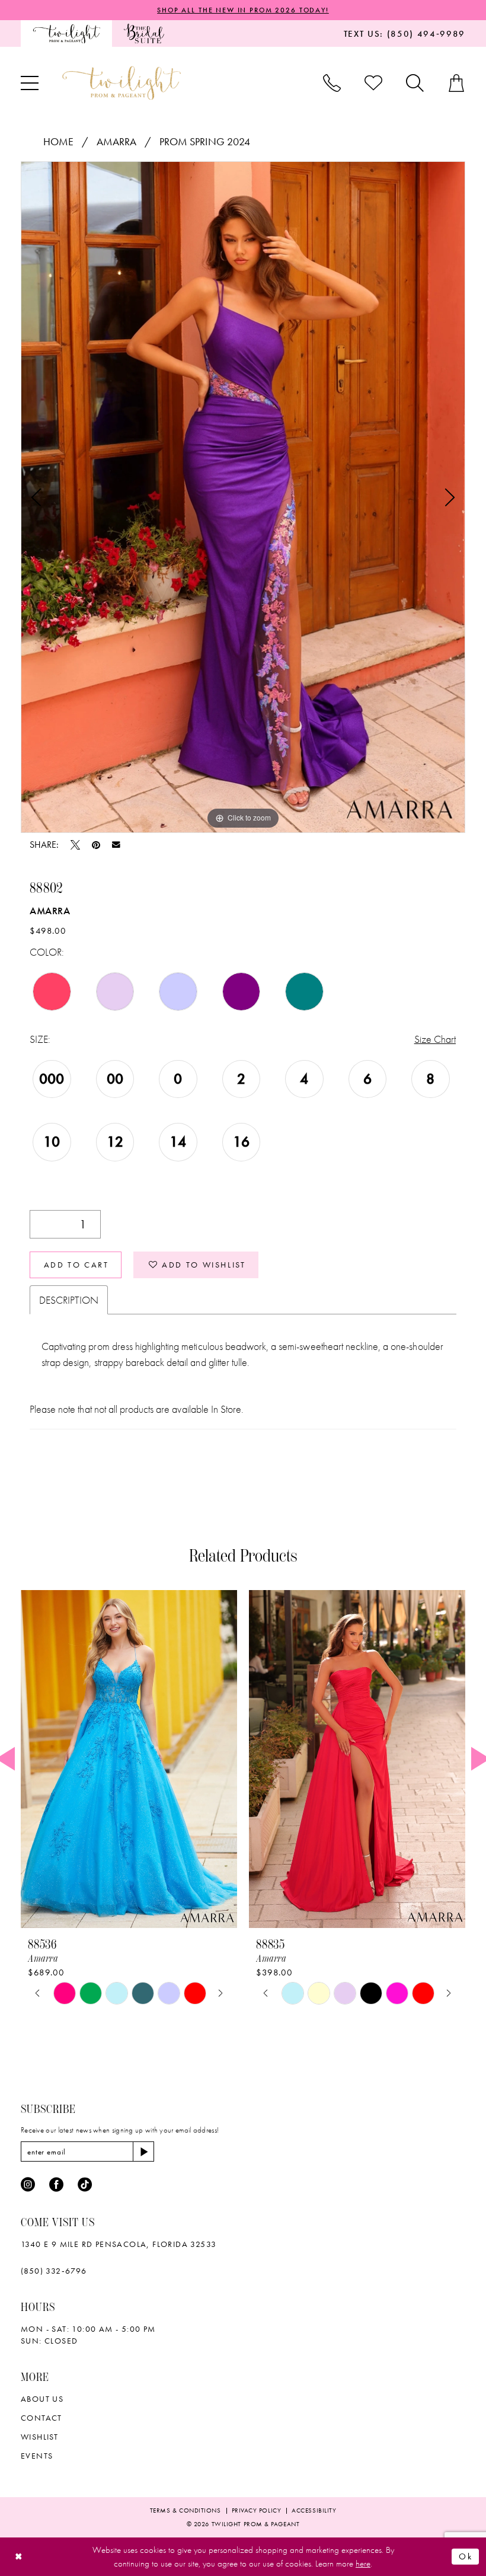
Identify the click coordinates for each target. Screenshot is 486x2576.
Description (69, 1300)
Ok (466, 2556)
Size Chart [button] (435, 1039)
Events (37, 2456)
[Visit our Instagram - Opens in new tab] (28, 2185)
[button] (30, 83)
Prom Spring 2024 (205, 141)
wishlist (39, 2437)
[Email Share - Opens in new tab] (116, 845)
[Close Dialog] (19, 2557)
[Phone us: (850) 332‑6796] (332, 83)
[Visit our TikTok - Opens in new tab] (85, 2185)
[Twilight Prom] (66, 33)
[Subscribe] (143, 2152)
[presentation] (129, 1759)
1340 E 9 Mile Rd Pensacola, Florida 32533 (119, 2244)
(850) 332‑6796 (54, 2271)
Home (58, 141)
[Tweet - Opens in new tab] (75, 845)
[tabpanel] (243, 497)
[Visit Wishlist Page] (373, 83)
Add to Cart (76, 1265)
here (363, 2564)
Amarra (116, 141)
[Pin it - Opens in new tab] (96, 845)
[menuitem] (66, 33)
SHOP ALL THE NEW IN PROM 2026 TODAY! (243, 10)
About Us (42, 2399)
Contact (41, 2418)
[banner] (121, 83)
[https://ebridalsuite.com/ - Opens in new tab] (144, 33)
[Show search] (415, 83)
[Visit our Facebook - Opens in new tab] (56, 2185)
